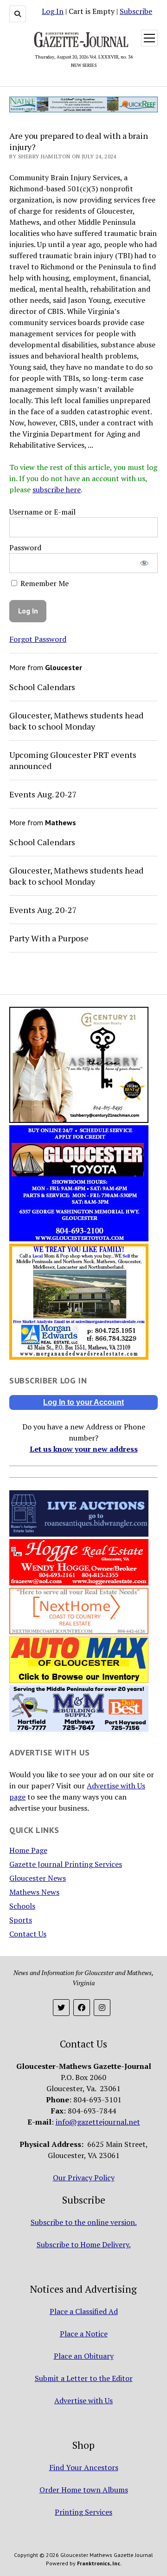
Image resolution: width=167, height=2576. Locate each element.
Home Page (28, 1850)
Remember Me (44, 583)
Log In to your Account (83, 1402)
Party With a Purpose (49, 938)
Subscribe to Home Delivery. (84, 2244)
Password (25, 548)
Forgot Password (38, 639)
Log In (53, 11)
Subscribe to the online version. (84, 2222)
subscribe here (57, 489)
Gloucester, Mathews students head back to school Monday (76, 721)
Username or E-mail (42, 512)
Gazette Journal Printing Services (66, 1864)
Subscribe (136, 11)
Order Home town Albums (84, 2490)
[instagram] (102, 2008)
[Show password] (145, 563)
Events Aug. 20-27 (43, 794)
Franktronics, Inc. (99, 2563)
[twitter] (61, 2008)
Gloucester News (38, 1878)
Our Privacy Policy (84, 2178)
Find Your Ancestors (84, 2467)
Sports (21, 1920)
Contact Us (28, 1934)
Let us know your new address (84, 1449)
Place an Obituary (84, 2356)
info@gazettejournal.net (98, 2122)
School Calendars (42, 687)
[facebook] (82, 2008)
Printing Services (83, 2512)
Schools (22, 1906)
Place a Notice (84, 2334)
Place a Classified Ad (84, 2311)
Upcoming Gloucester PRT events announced (73, 760)
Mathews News (34, 1892)
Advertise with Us (83, 2400)
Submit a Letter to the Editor (84, 2378)
